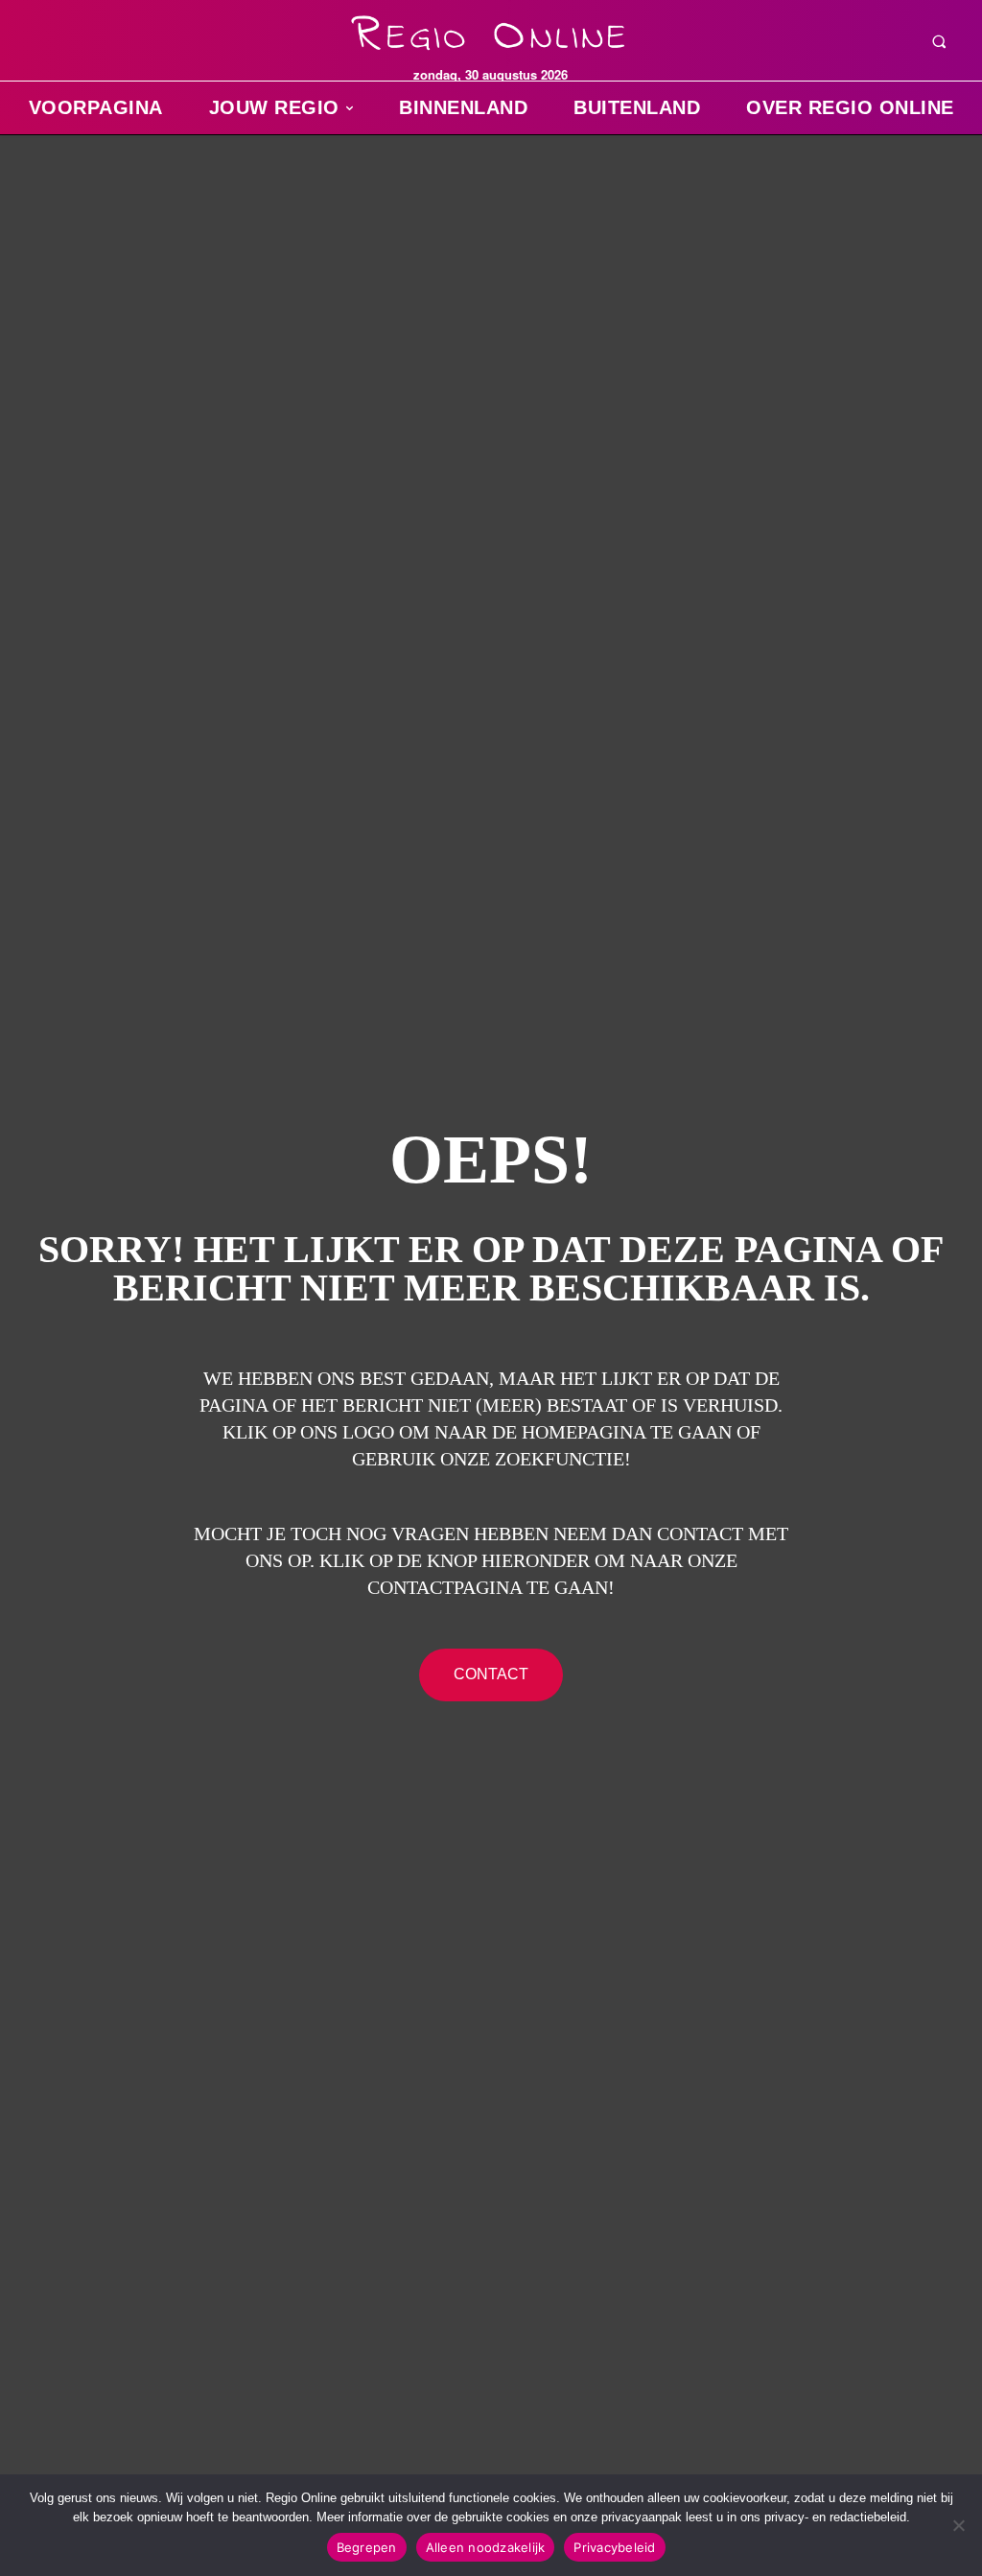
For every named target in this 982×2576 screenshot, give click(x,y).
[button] (939, 41)
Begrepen (367, 2547)
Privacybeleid (614, 2547)
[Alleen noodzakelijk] (958, 2525)
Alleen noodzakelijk (486, 2547)
